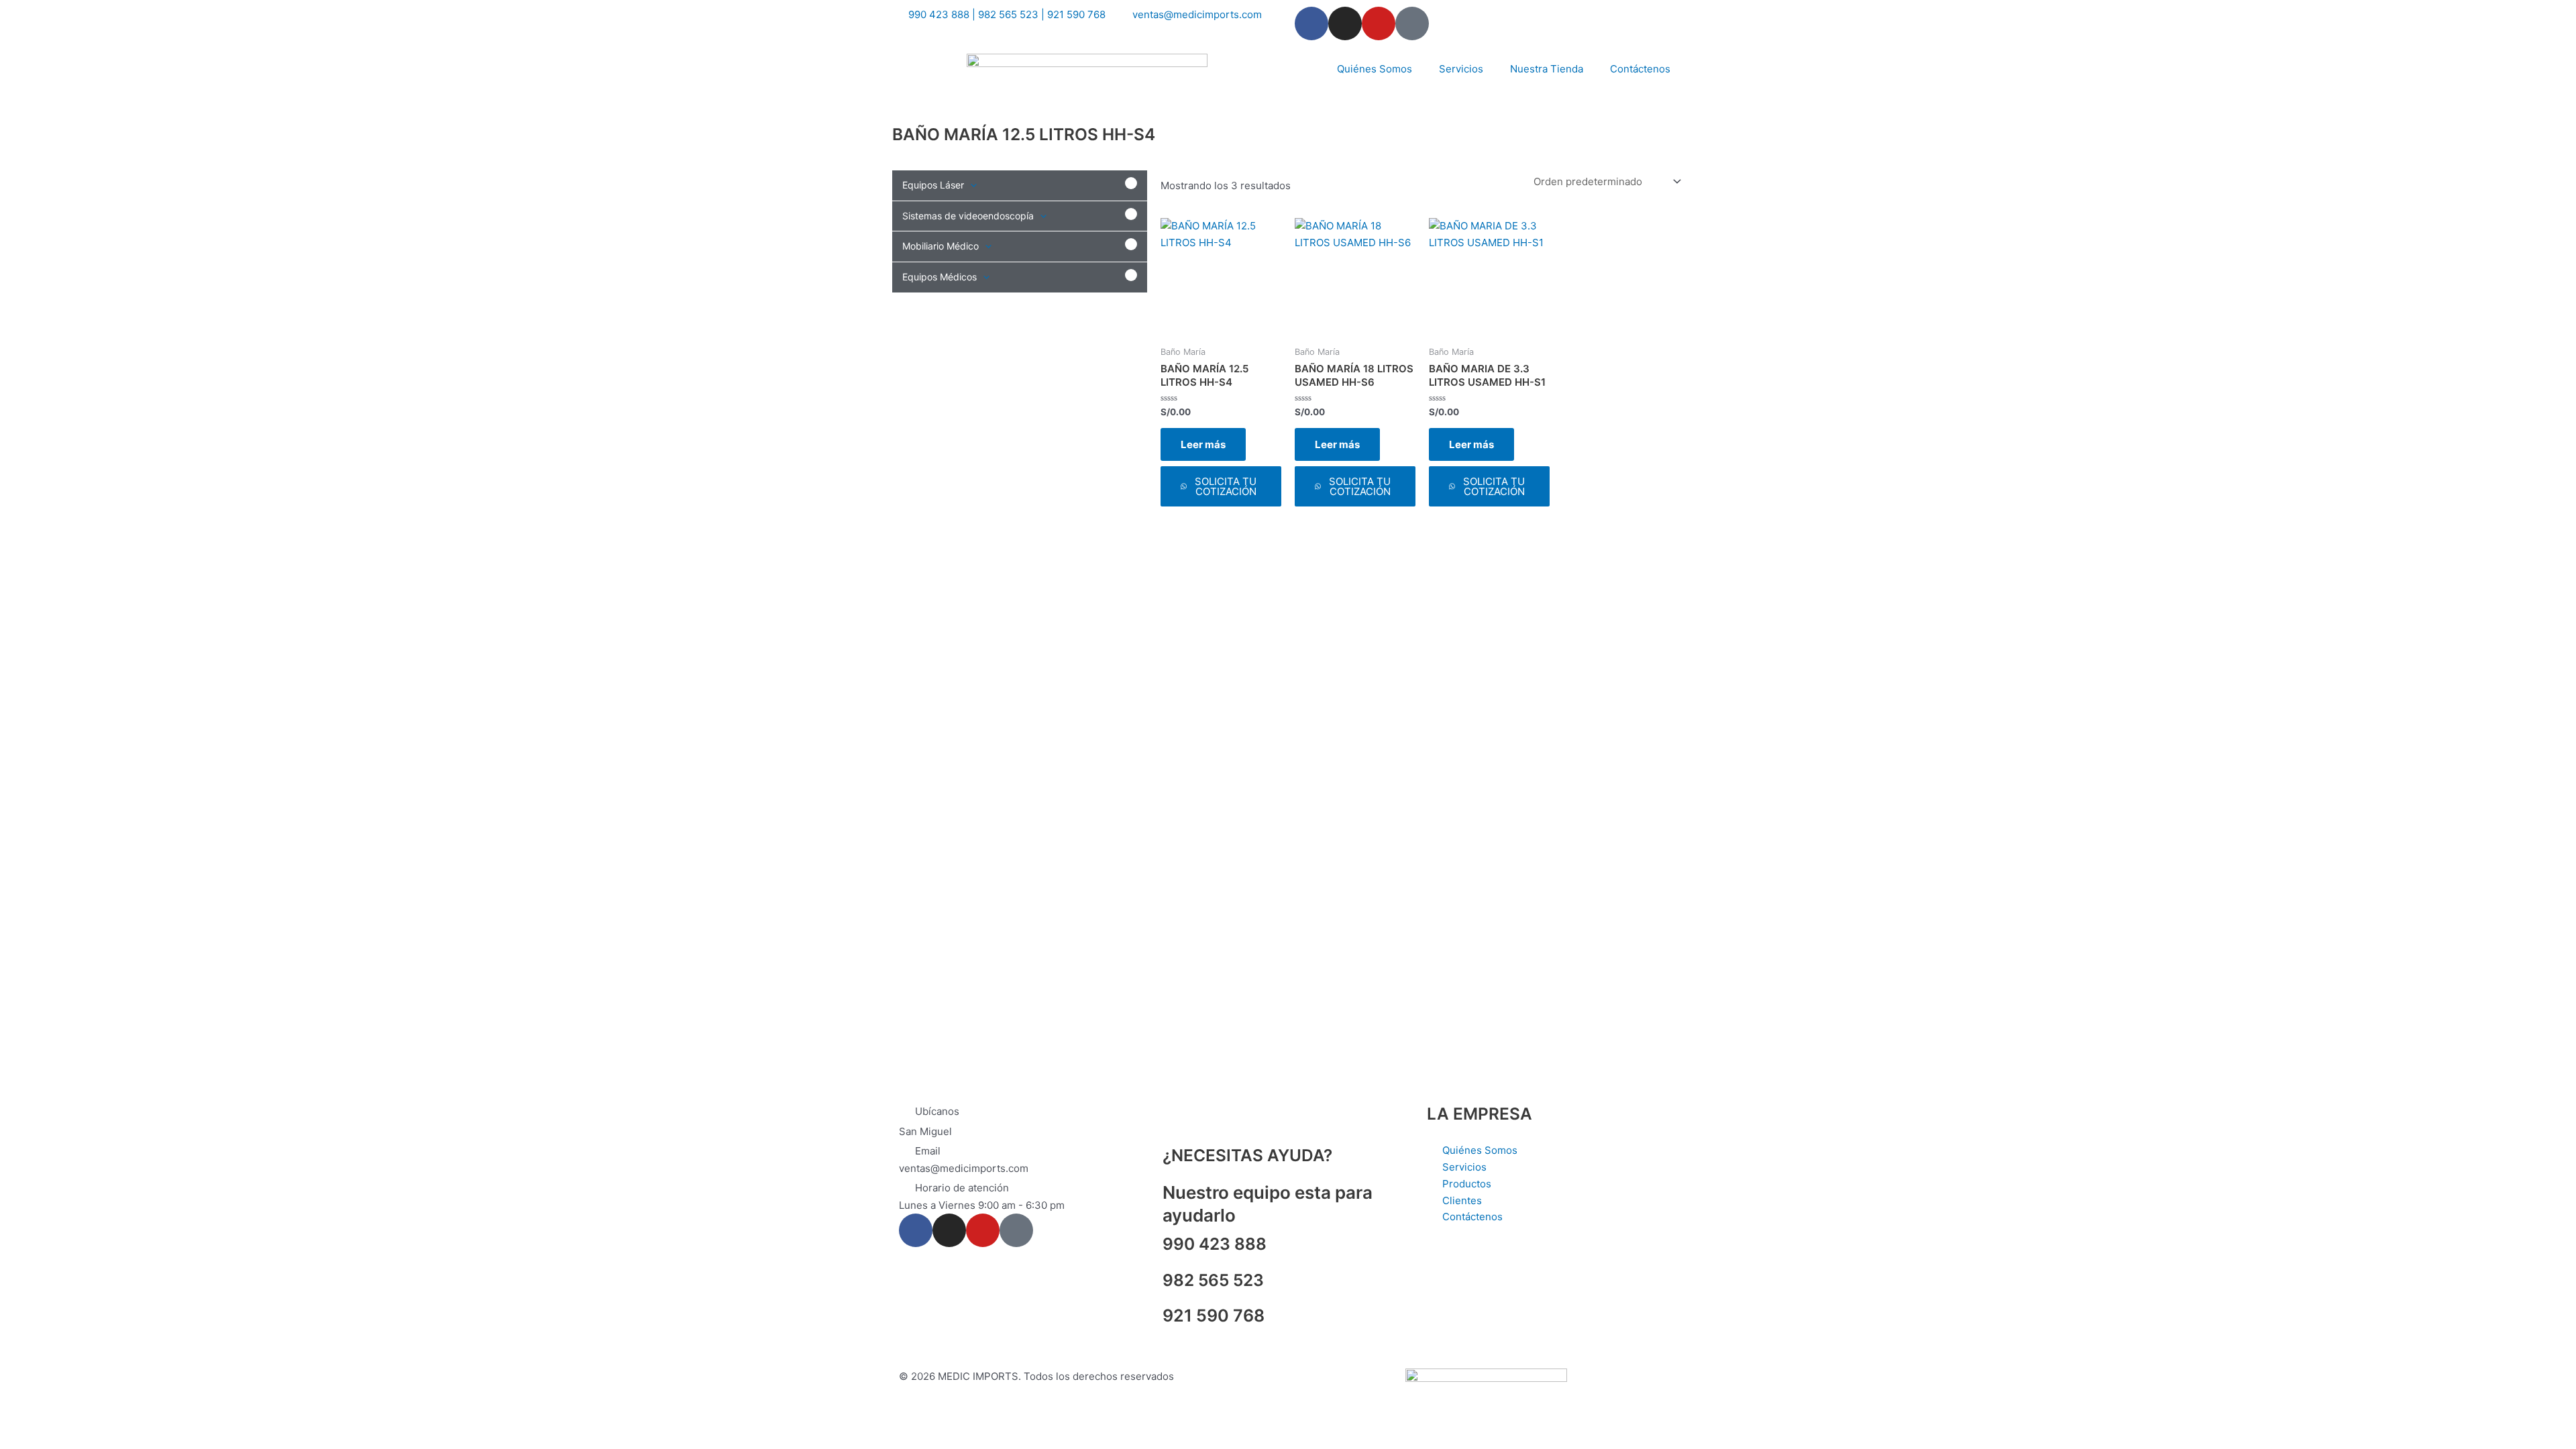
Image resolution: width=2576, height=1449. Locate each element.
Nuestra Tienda (1547, 69)
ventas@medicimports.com (964, 1168)
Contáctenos (1640, 69)
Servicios (1461, 69)
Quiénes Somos (1375, 69)
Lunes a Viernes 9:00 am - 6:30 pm (982, 1205)
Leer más (1203, 444)
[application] (970, 185)
